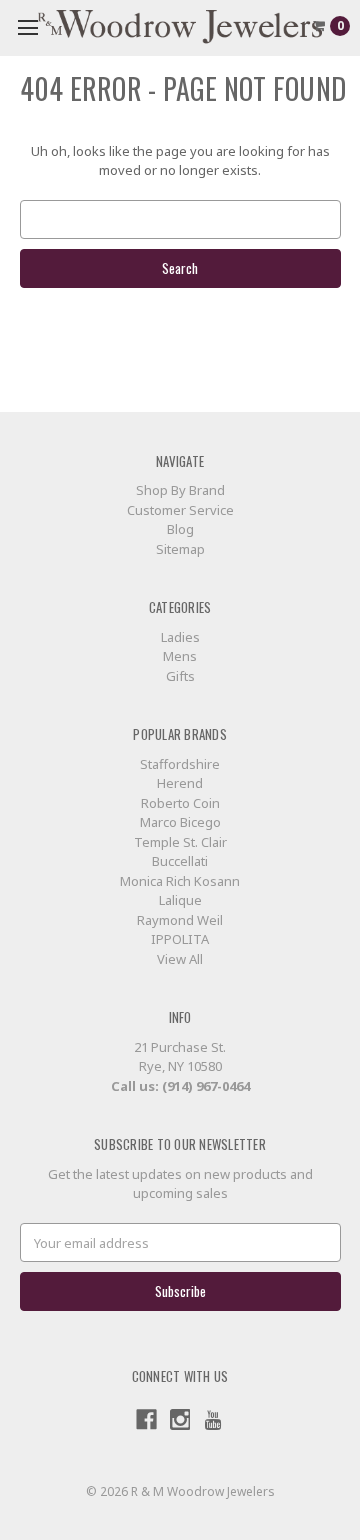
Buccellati (180, 861)
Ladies (180, 637)
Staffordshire (180, 764)
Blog (180, 529)
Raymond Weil (180, 920)
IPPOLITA (180, 939)
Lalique (180, 900)
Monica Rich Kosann (180, 881)
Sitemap (180, 549)
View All (180, 959)
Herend (180, 783)
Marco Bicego (180, 822)
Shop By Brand (180, 490)
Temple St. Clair (180, 842)
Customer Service (180, 510)
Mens (180, 656)
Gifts (180, 676)
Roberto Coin (180, 803)
